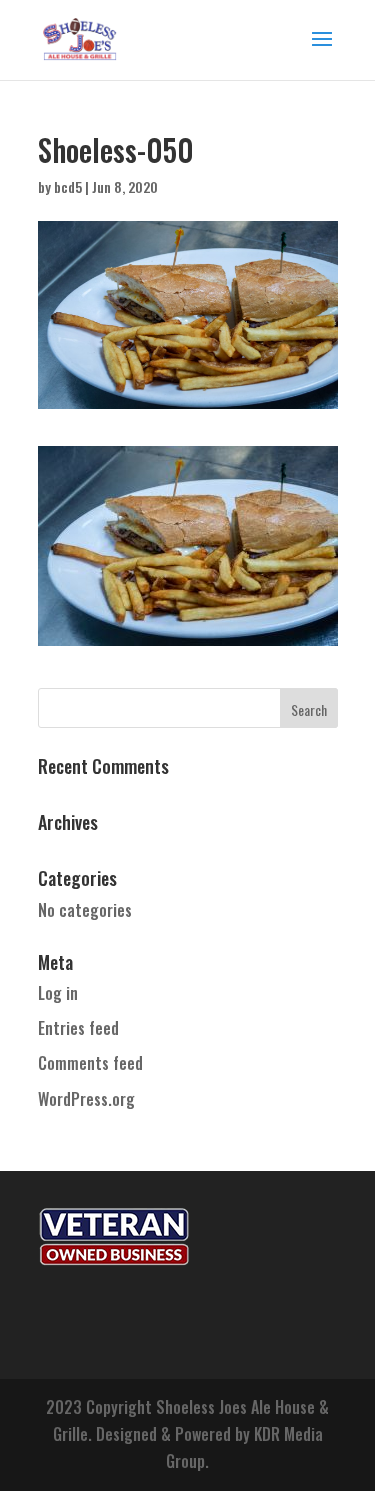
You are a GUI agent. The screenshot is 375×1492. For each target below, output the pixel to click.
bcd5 (68, 186)
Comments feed (90, 1063)
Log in (58, 993)
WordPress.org (86, 1099)
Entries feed (78, 1028)
